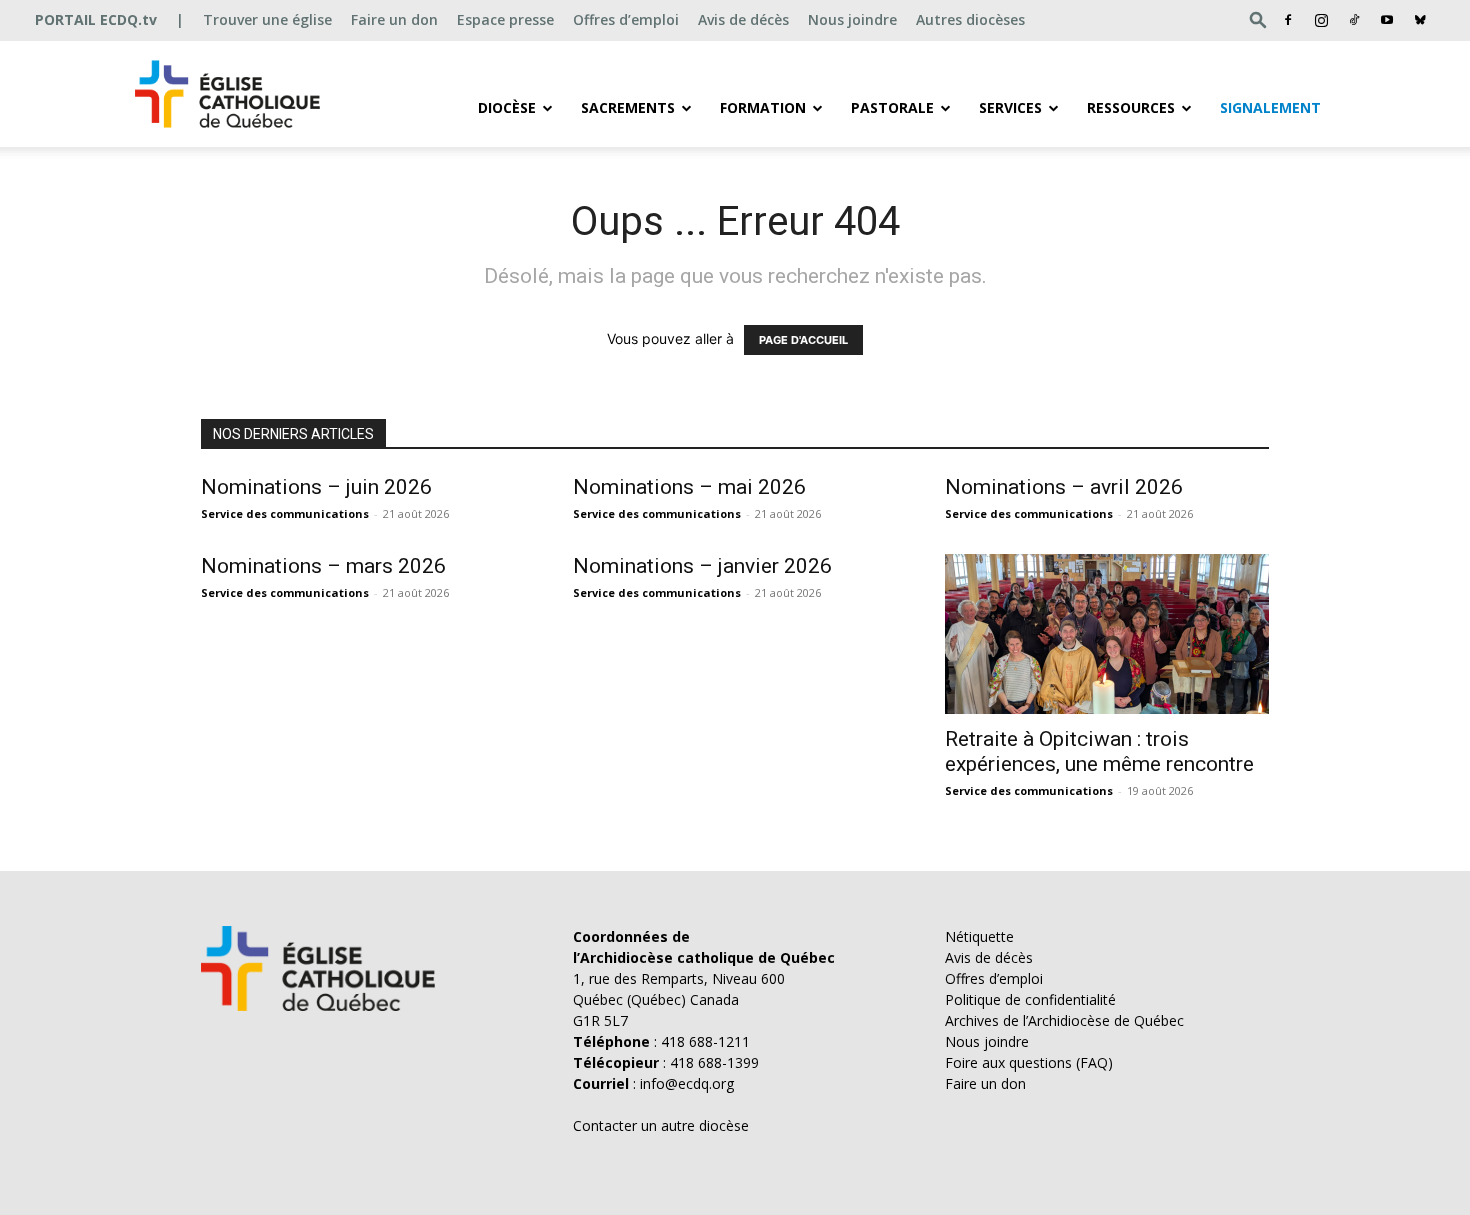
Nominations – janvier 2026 (702, 566)
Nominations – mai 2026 (689, 487)
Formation (763, 107)
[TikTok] (1354, 20)
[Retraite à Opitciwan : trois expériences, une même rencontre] (1107, 634)
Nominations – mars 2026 (323, 566)
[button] (1258, 19)
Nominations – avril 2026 (1064, 487)
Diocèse (507, 107)
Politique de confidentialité (1030, 999)
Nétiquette (979, 936)
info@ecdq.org (687, 1083)
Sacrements (628, 107)
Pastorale (892, 107)
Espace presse (505, 19)
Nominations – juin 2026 (316, 487)
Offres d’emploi (626, 19)
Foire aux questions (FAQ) (1029, 1062)
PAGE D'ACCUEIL (803, 340)
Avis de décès (743, 19)
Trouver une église (267, 19)
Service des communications (285, 513)
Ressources (1131, 107)
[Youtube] (1387, 20)
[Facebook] (1288, 20)
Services (1010, 107)
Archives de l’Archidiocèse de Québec (1064, 1020)
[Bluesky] (1420, 20)
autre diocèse (705, 1125)
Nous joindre (852, 19)
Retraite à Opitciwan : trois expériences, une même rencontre (1099, 751)
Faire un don (394, 19)
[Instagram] (1321, 20)
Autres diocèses (970, 19)
